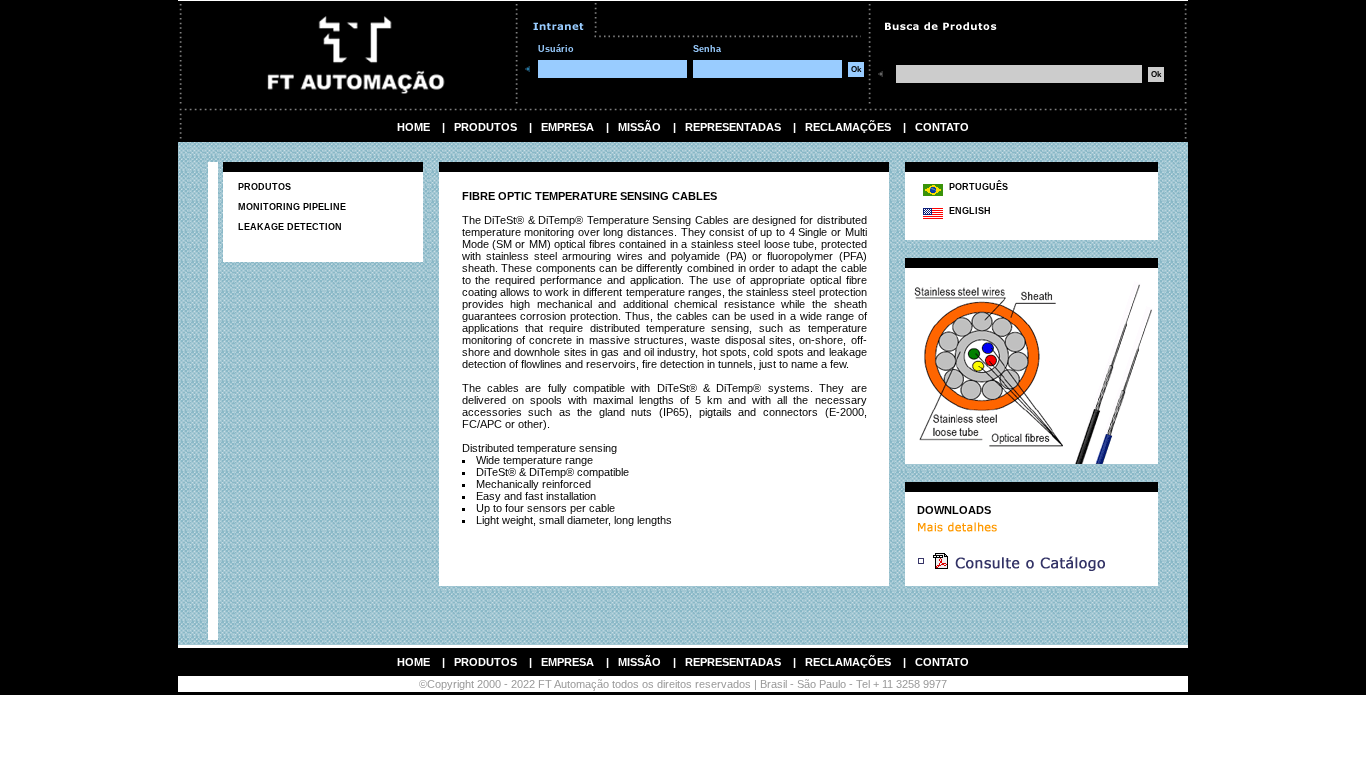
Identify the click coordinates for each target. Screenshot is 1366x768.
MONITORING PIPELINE (292, 207)
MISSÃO (639, 127)
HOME (413, 127)
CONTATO (942, 127)
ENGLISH (967, 211)
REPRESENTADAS (733, 127)
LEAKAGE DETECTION (290, 227)
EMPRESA (567, 127)
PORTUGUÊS (975, 187)
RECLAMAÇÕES (848, 127)
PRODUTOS (485, 127)
